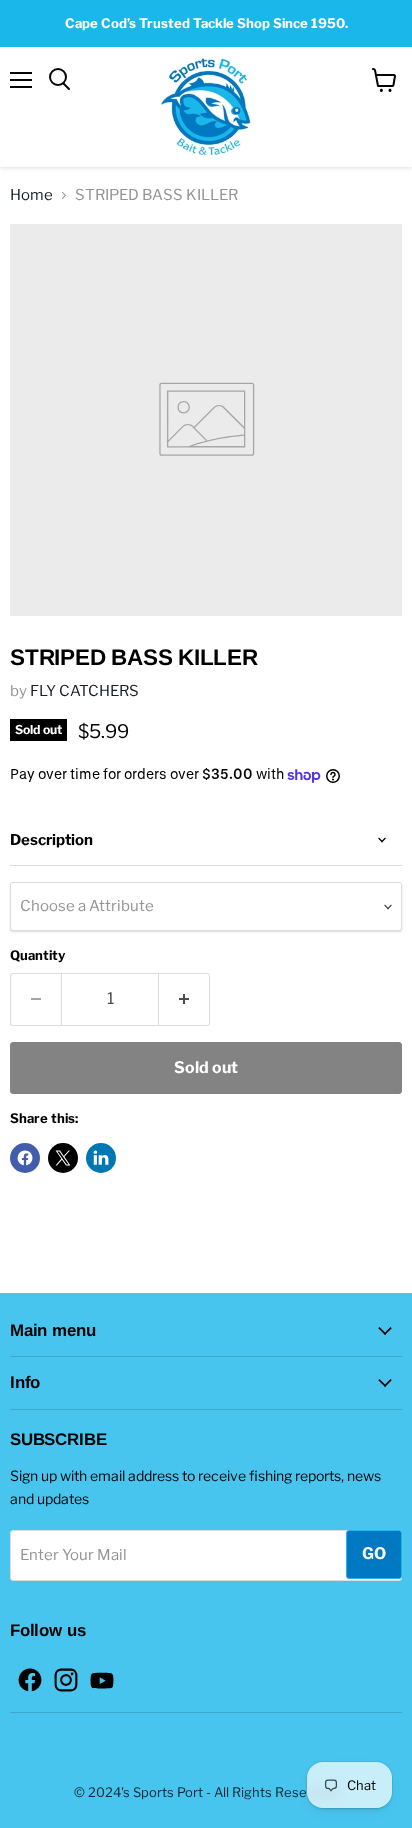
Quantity (37, 955)
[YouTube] (96, 1674)
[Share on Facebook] (25, 1158)
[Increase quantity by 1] (184, 999)
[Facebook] (24, 1674)
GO (374, 1553)
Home (31, 195)
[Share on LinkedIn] (101, 1158)
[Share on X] (63, 1158)
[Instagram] (60, 1674)
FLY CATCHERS (84, 691)
